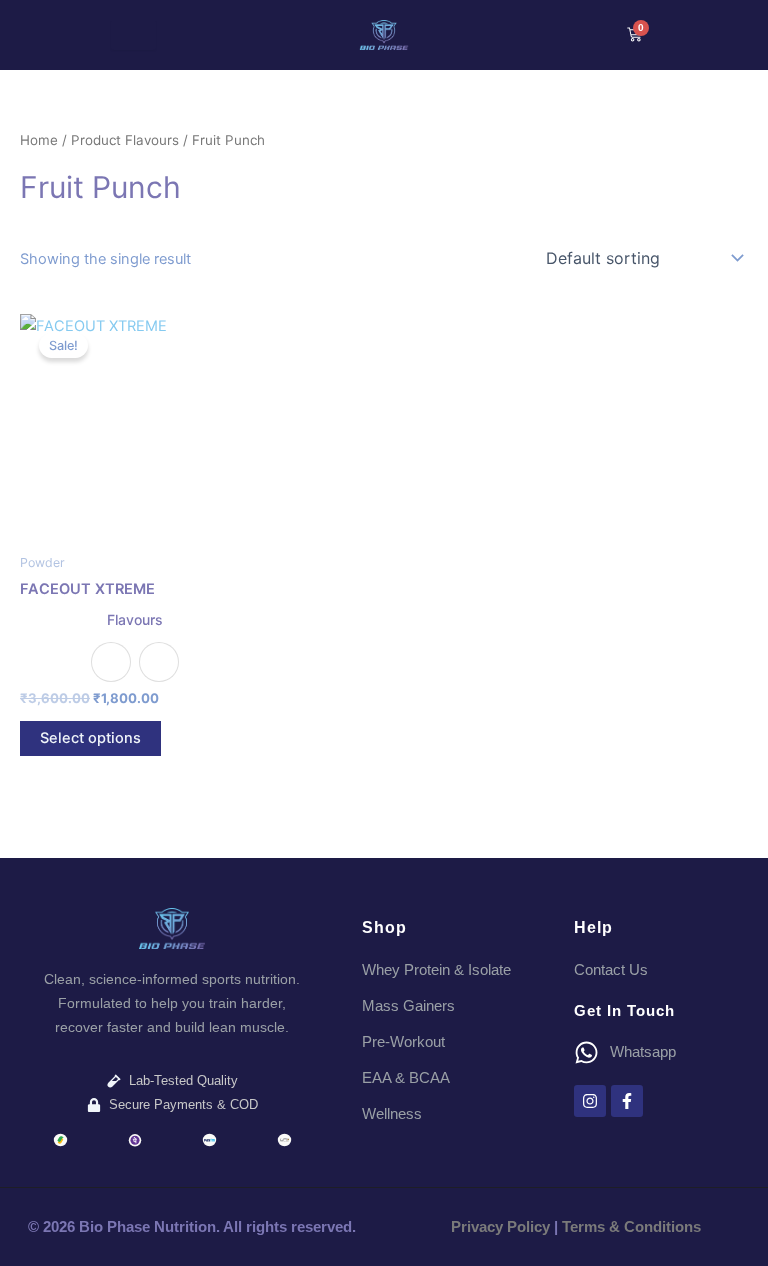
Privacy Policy (500, 1227)
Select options (90, 738)
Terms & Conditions (631, 1227)
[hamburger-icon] (133, 35)
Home (39, 140)
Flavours (135, 619)
